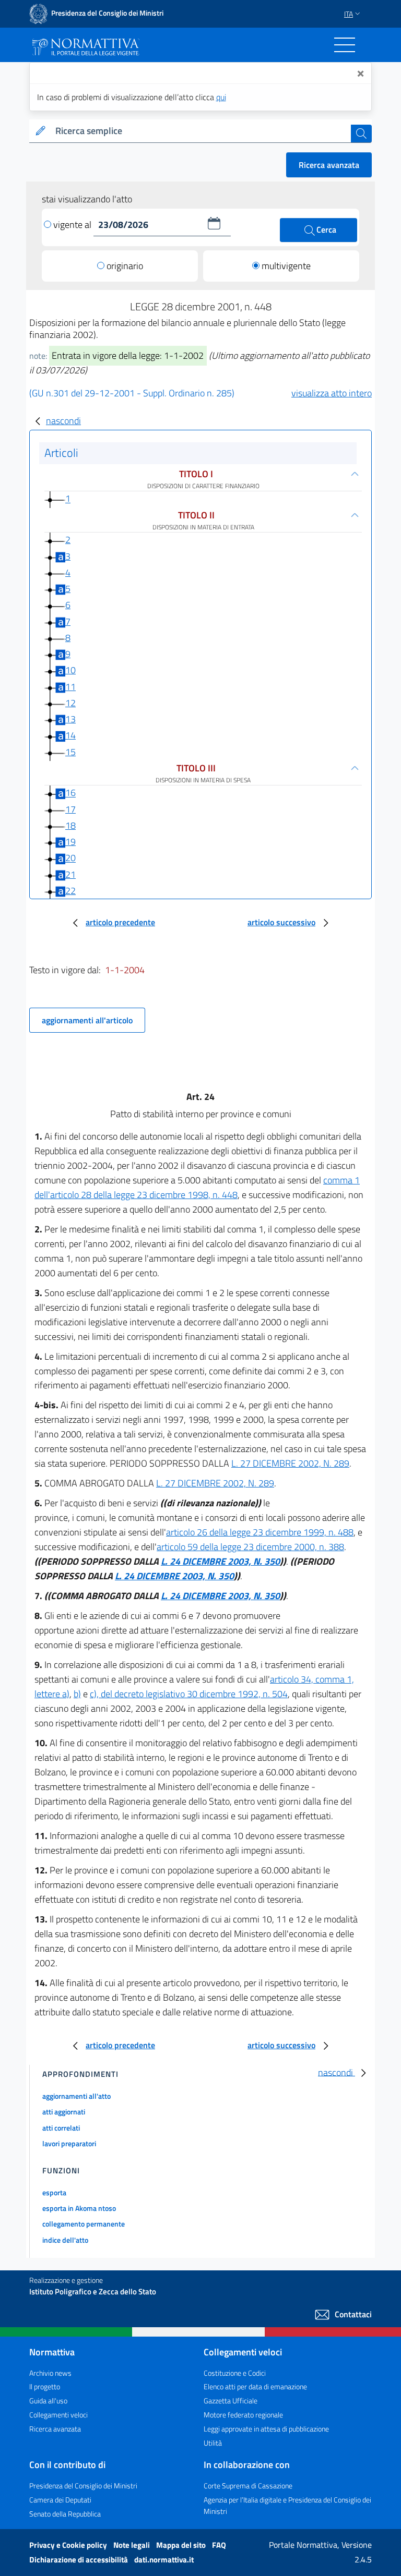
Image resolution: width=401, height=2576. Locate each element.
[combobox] (201, 131)
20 (70, 858)
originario (125, 266)
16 (70, 793)
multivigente (286, 266)
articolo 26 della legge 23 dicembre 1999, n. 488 (260, 1532)
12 (70, 703)
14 (70, 735)
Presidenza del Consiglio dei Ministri (83, 2486)
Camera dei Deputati (60, 2500)
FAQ (219, 2545)
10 (70, 670)
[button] (214, 223)
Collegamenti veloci (58, 2415)
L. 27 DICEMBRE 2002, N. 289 (290, 1463)
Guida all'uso (48, 2400)
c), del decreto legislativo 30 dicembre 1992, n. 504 (189, 1694)
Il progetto (45, 2386)
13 (70, 719)
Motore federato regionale (243, 2415)
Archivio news (50, 2373)
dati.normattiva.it (164, 2560)
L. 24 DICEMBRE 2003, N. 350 (220, 1561)
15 (70, 752)
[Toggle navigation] (345, 45)
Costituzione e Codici (235, 2373)
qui (221, 97)
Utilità (213, 2443)
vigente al (73, 225)
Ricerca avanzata (329, 165)
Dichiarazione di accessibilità (79, 2560)
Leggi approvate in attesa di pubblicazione (266, 2429)
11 (70, 687)
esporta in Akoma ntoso (79, 2208)
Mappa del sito (182, 2545)
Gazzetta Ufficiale (231, 2400)
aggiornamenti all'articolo (87, 1020)
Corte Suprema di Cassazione (248, 2486)
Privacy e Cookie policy (69, 2545)
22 (70, 891)
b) (77, 1694)
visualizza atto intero (332, 393)
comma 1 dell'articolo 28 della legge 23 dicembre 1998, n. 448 (197, 1187)
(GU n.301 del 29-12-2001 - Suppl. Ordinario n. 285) (132, 393)
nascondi (63, 421)
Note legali (132, 2545)
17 (70, 809)
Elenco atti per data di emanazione (255, 2386)
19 (70, 842)
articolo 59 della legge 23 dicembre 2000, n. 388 (250, 1547)
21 (70, 874)
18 (70, 825)
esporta (54, 2192)
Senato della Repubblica (65, 2514)
